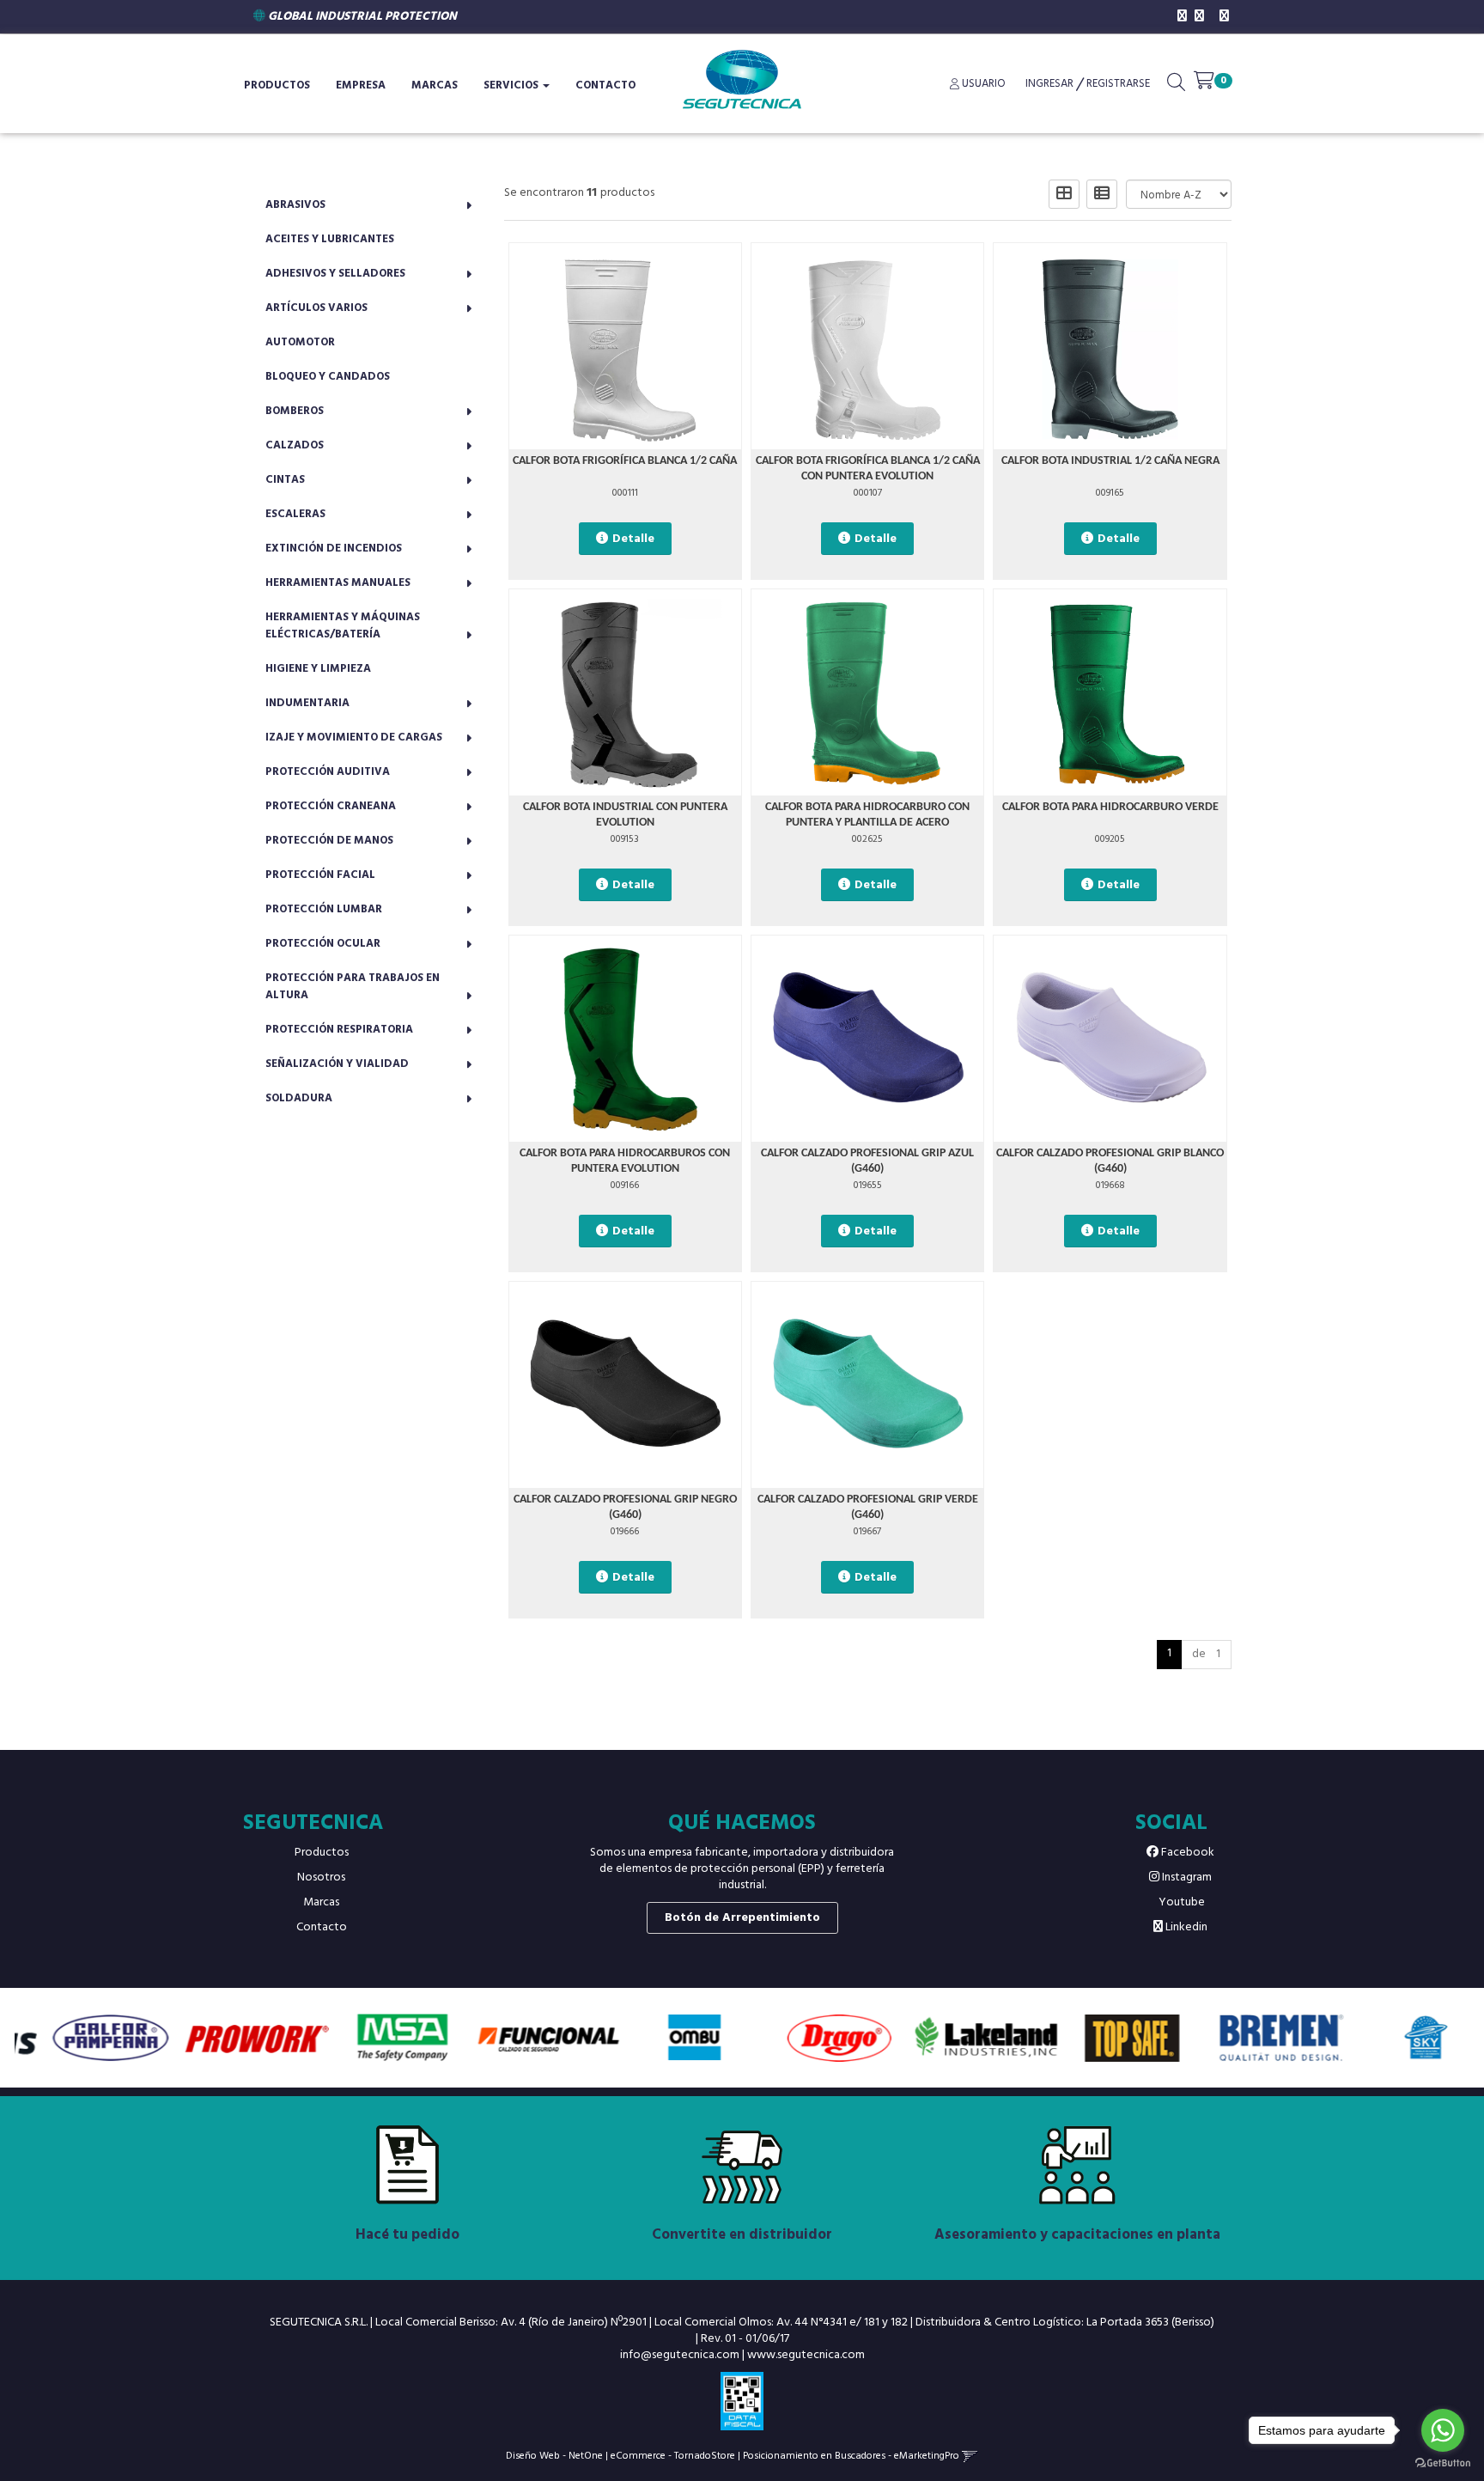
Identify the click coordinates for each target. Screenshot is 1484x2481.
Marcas (435, 85)
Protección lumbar (324, 909)
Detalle (633, 539)
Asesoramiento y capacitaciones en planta (1077, 2235)
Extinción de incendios (334, 549)
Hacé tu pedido (407, 2235)
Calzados (295, 445)
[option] (88, 2037)
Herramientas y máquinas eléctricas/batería (343, 626)
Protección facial (320, 875)
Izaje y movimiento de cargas (354, 738)
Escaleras (295, 514)
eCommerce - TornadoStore (673, 2456)
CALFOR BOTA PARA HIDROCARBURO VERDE (1110, 807)
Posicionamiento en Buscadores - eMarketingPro (851, 2456)
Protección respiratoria (339, 1030)
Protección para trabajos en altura (353, 987)
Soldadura (299, 1098)
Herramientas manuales (338, 583)
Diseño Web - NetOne (554, 2456)
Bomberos (295, 411)
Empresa (361, 85)
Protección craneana (331, 806)
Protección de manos (329, 841)
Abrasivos (295, 205)
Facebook (1186, 1853)
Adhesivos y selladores (335, 274)
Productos (322, 1853)
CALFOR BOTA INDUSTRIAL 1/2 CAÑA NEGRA (1110, 461)
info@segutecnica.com (680, 2355)
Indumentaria (307, 703)
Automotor (300, 342)
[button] (1176, 86)
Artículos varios (316, 308)
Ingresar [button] (1049, 84)
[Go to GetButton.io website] (1443, 2463)
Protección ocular (323, 944)
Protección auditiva (328, 772)
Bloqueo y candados (328, 377)
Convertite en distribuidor (742, 2235)
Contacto (605, 85)
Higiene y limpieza (318, 669)
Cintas (285, 480)
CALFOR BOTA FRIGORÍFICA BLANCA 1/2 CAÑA (625, 461)
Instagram (1186, 1878)
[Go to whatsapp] (1443, 2430)
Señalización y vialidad (337, 1064)
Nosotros (321, 1878)
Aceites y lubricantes (330, 239)
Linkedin (1185, 1927)
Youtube (1180, 1902)
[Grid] (1064, 194)
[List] (1102, 194)
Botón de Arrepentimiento (742, 1918)
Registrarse (1117, 84)
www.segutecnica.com (806, 2355)
